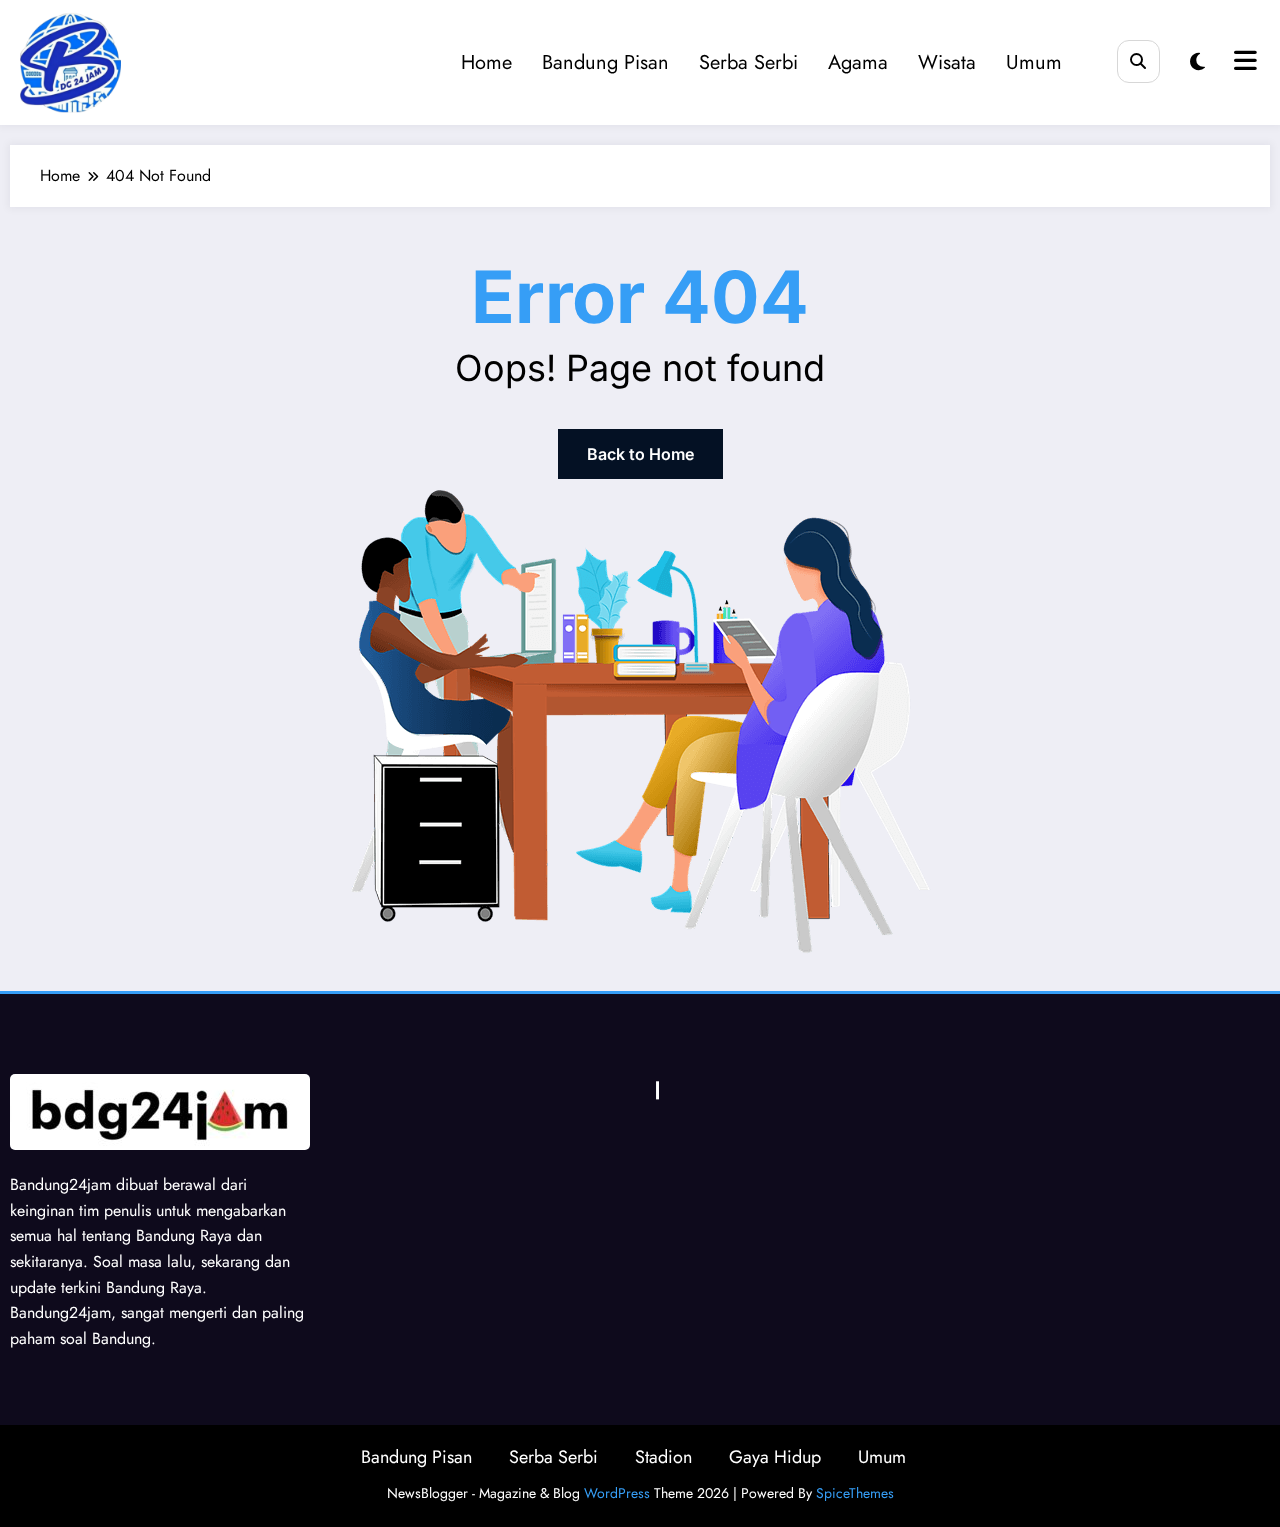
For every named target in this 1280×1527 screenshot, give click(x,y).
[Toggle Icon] (1243, 63)
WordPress (617, 1493)
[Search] (1138, 61)
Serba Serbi (748, 62)
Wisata (947, 62)
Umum (1034, 62)
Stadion (663, 1457)
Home (486, 62)
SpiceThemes (855, 1493)
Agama (858, 62)
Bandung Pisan (605, 62)
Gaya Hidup (775, 1457)
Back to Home (640, 454)
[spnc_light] (1197, 62)
